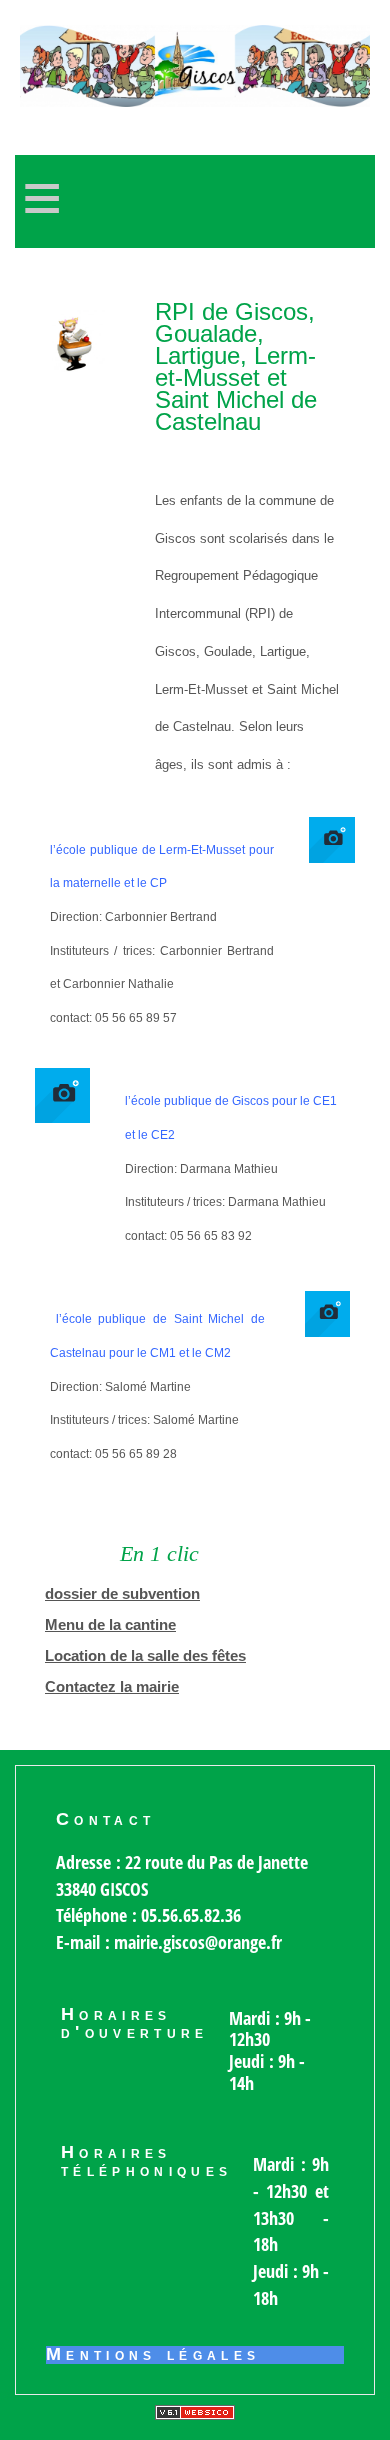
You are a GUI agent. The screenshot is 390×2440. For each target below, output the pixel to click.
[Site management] (195, 2412)
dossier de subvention (122, 1594)
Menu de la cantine (110, 1625)
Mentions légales (153, 2355)
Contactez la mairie (112, 1687)
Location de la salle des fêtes (145, 1656)
